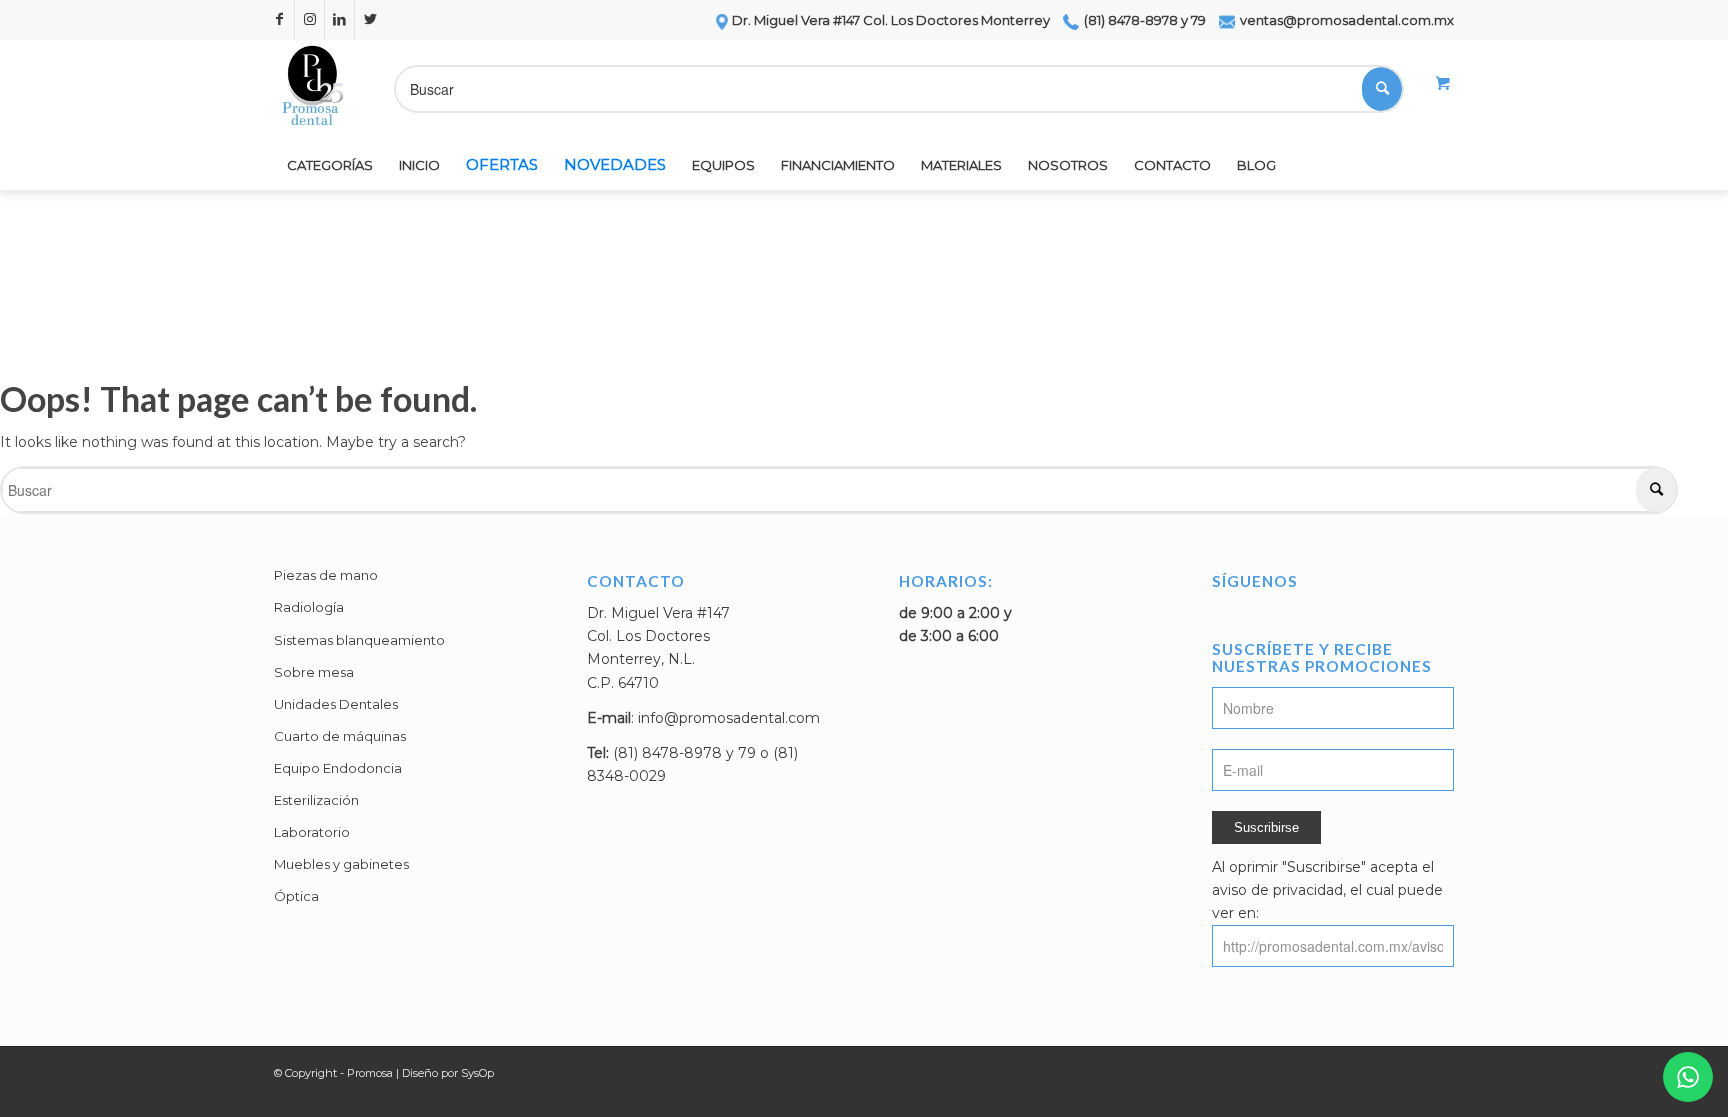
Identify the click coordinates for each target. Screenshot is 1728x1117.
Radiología (309, 607)
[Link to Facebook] (279, 20)
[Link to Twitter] (370, 20)
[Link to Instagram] (309, 20)
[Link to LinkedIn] (339, 20)
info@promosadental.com (729, 718)
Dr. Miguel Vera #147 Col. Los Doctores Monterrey (891, 20)
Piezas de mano (326, 575)
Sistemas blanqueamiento (359, 640)
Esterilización (316, 800)
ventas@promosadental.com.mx (1345, 20)
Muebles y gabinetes (341, 864)
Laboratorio (312, 832)
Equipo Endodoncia (338, 768)
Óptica (296, 896)
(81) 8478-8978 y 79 (1143, 20)
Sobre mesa (314, 672)
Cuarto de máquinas (340, 736)
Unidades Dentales (336, 704)
